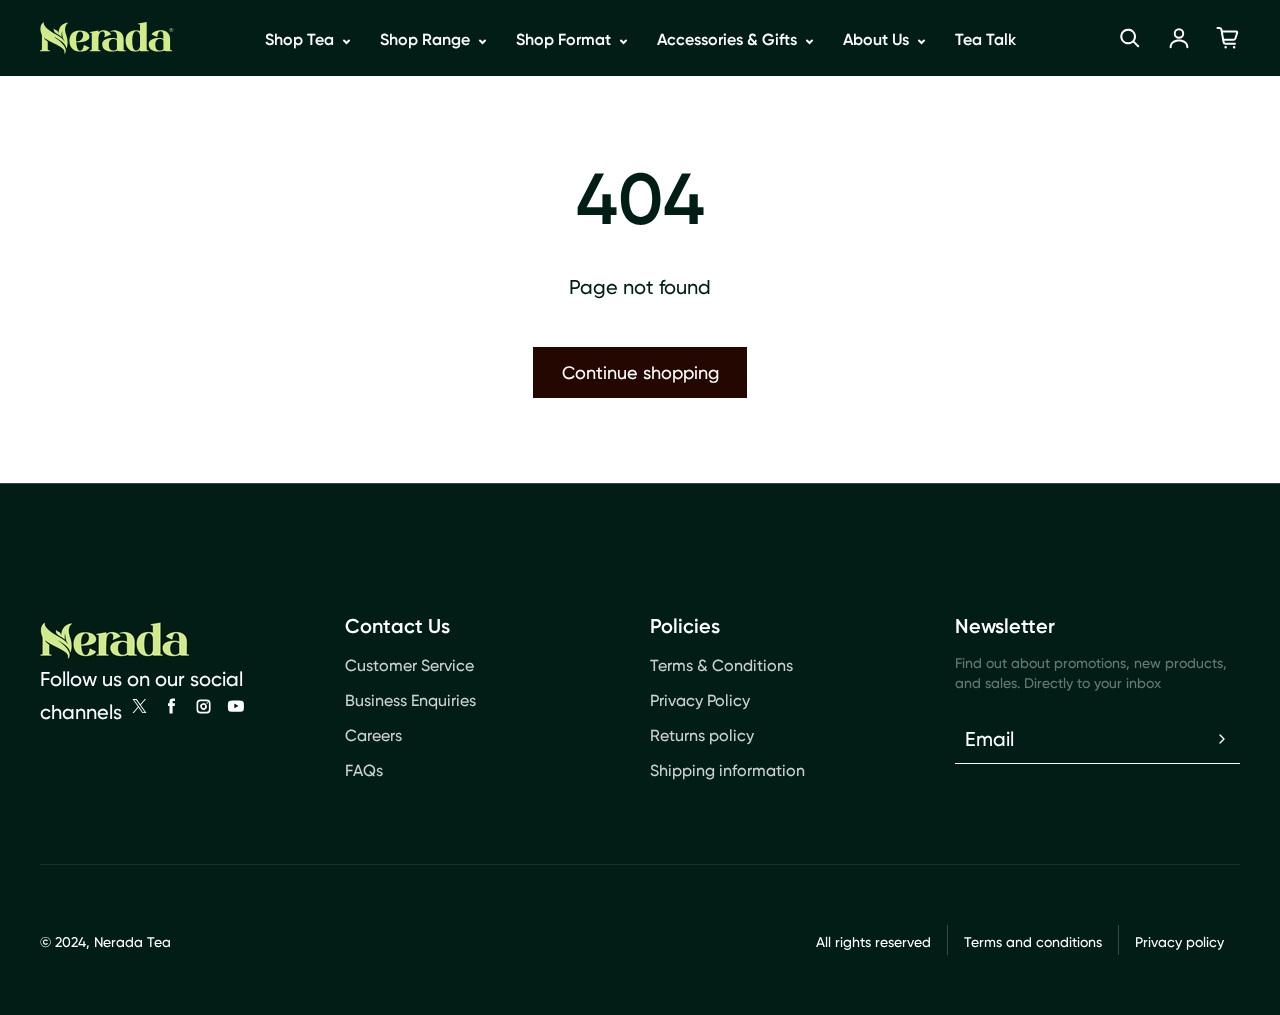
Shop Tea (301, 39)
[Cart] (1228, 38)
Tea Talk (985, 39)
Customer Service (409, 665)
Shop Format (565, 39)
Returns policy (702, 735)
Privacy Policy (700, 700)
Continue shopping (640, 372)
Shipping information (727, 770)
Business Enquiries (410, 700)
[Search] (1130, 38)
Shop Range (427, 39)
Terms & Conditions (721, 665)
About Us (878, 39)
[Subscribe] (1222, 739)
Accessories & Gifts (729, 39)
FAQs (364, 770)
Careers (373, 735)
